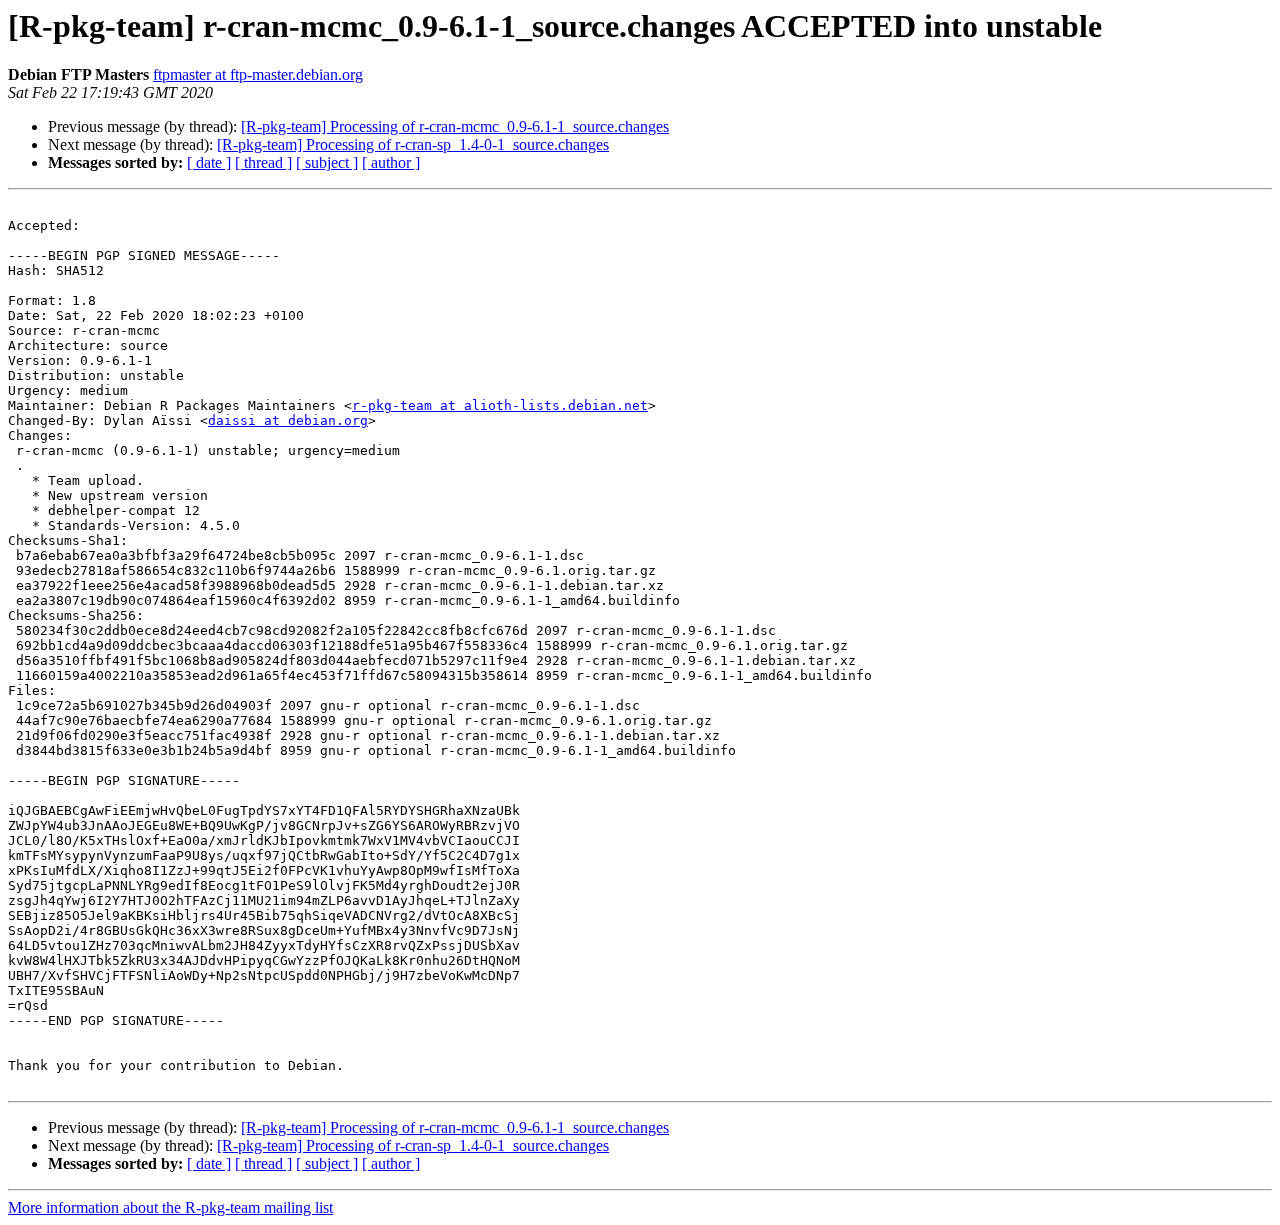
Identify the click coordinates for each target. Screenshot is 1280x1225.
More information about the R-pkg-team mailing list (170, 1207)
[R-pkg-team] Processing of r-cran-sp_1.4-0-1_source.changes (413, 144)
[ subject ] (327, 162)
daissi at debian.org (288, 420)
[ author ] (391, 162)
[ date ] (209, 162)
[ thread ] (263, 162)
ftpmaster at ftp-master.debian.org (258, 74)
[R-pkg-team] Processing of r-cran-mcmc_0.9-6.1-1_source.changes (455, 126)
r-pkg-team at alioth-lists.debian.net (500, 405)
